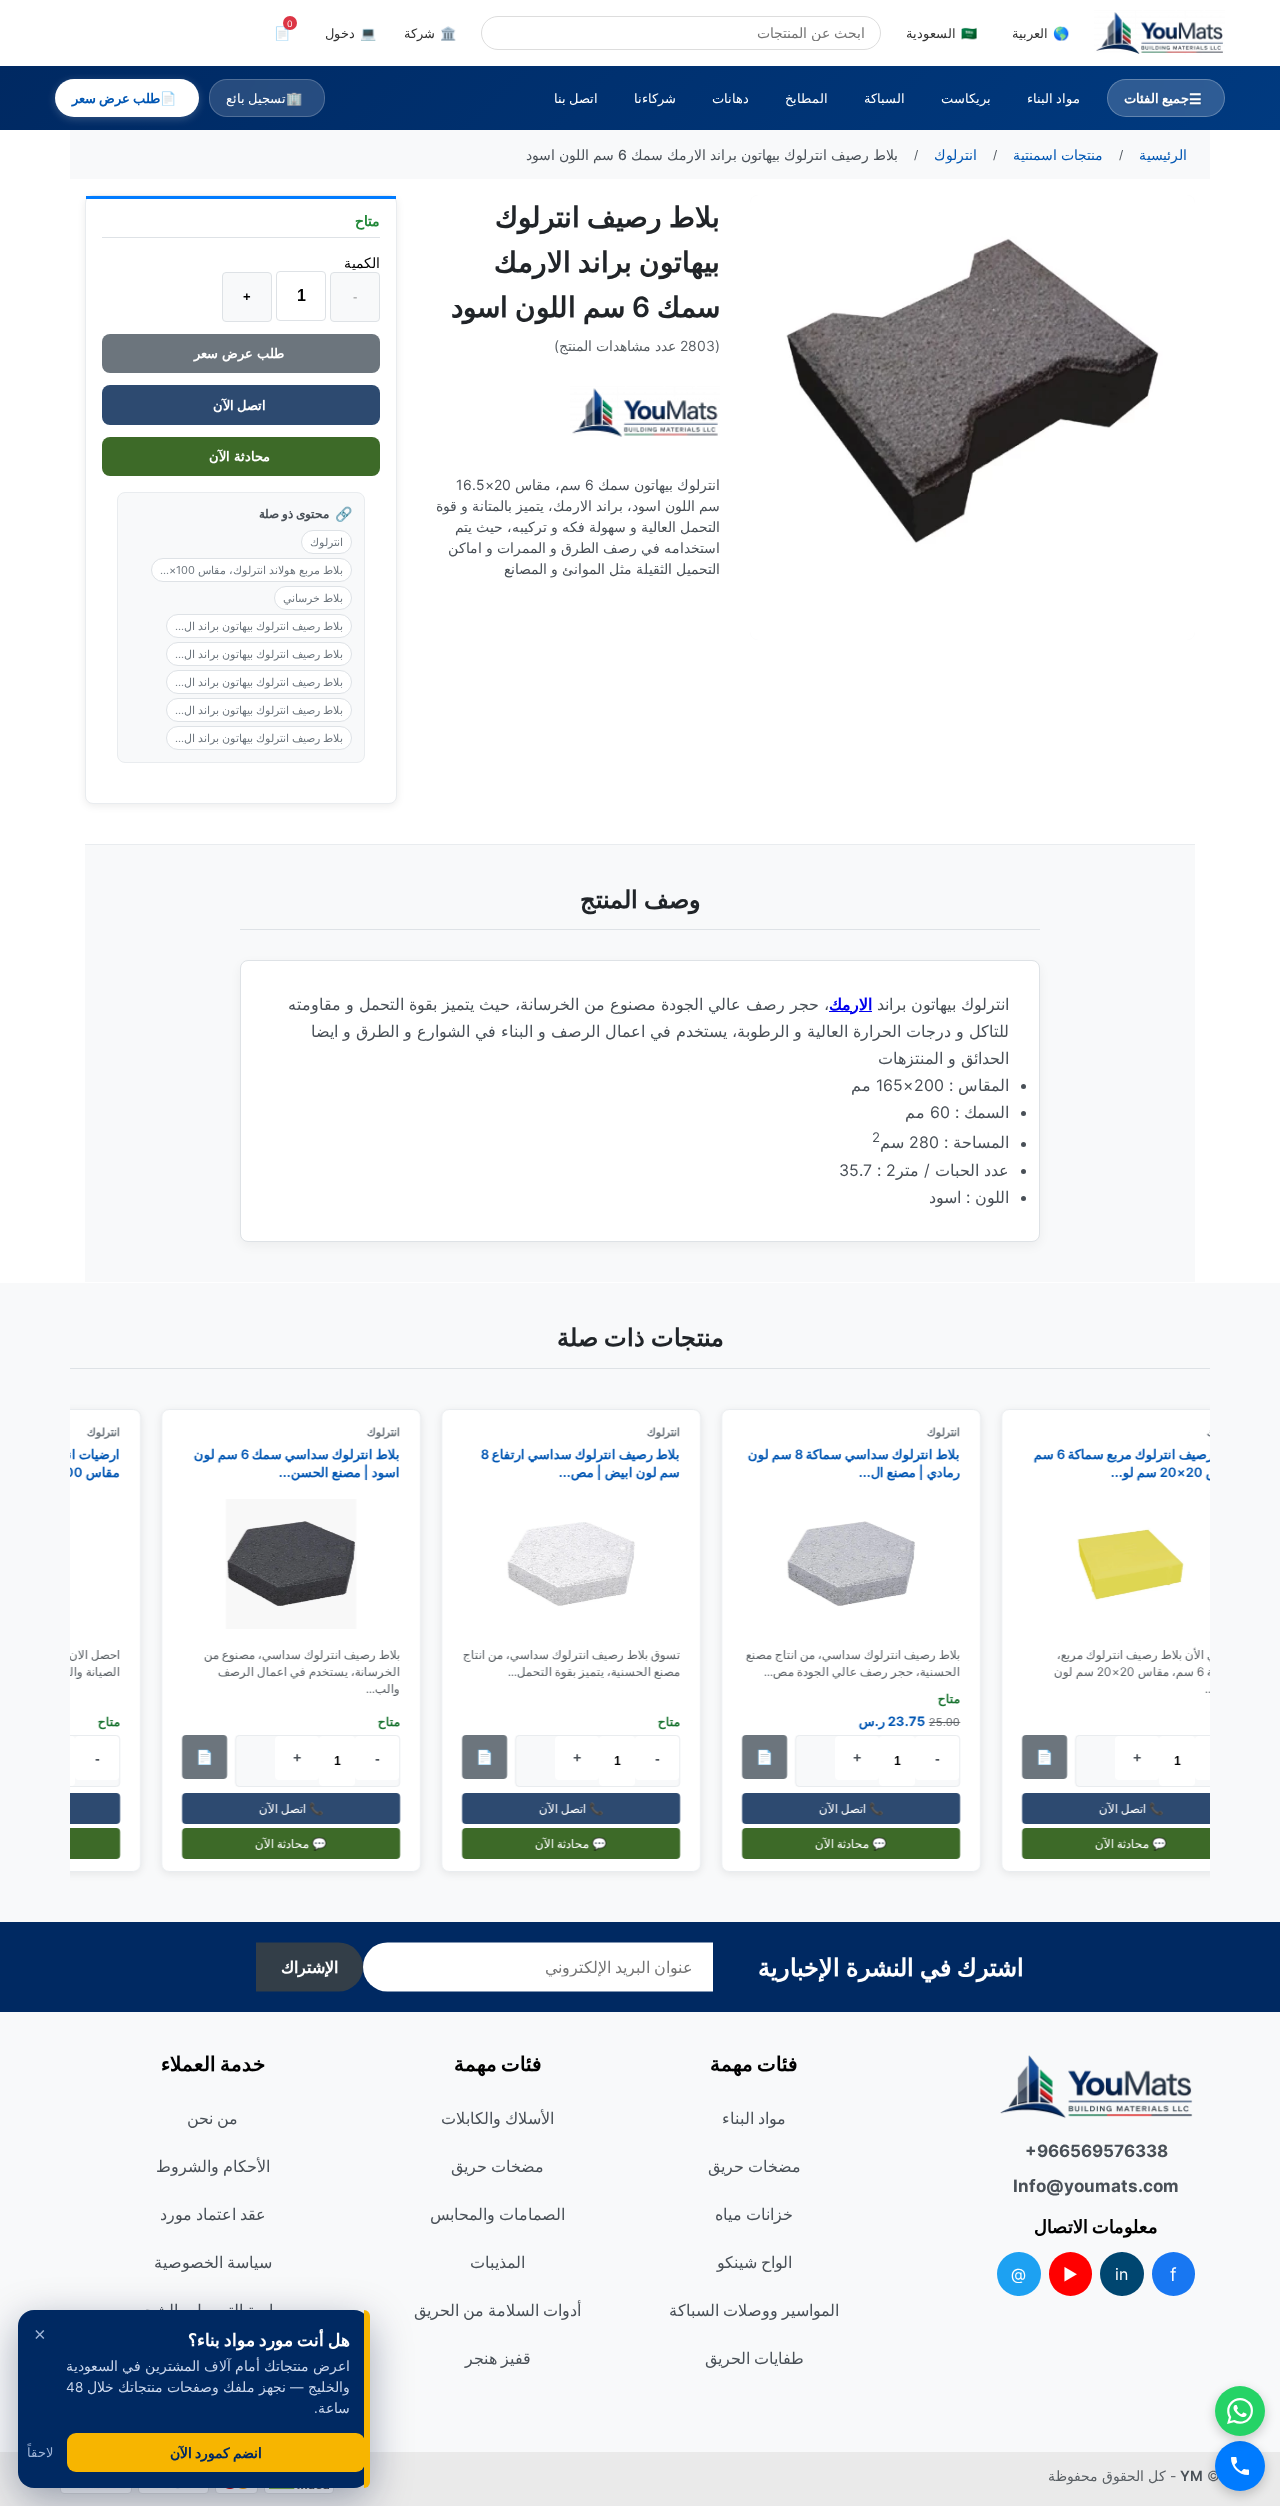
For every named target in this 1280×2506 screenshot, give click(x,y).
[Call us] (1240, 2466)
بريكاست (966, 98)
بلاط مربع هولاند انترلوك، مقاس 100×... (251, 570)
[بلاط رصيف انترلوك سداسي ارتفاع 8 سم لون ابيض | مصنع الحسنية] (580, 1564)
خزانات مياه (754, 2214)
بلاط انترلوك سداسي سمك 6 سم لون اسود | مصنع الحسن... (306, 1463)
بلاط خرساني (313, 598)
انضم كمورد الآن (216, 2452)
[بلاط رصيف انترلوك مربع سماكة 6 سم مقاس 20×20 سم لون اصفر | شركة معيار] (1140, 1564)
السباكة (884, 98)
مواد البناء (1053, 98)
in (1121, 2274)
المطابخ (806, 98)
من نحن (212, 2118)
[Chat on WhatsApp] (1240, 2411)
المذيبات (497, 2262)
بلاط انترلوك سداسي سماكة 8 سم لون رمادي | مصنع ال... (863, 1463)
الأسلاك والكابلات (497, 2118)
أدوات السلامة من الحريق (497, 2310)
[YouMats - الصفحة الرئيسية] (645, 412)
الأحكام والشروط (213, 2166)
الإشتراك (309, 1967)
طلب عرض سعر (241, 353)
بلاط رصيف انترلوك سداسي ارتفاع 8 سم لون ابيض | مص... (589, 1463)
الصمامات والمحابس (497, 2214)
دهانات (730, 98)
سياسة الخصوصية (213, 2262)
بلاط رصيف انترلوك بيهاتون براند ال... (259, 626)
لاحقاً (40, 2452)
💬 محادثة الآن (1140, 1843)
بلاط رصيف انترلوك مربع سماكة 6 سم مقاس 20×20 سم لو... (1146, 1463)
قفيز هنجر (498, 2358)
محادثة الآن (241, 456)
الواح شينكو (754, 2262)
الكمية (362, 262)
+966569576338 (1096, 2151)
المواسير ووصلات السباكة (754, 2310)
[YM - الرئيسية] (1159, 33)
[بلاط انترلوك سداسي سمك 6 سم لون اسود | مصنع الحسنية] (300, 1564)
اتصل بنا (576, 98)
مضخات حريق (754, 2166)
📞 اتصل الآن (1139, 1808)
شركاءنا (655, 98)
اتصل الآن (241, 405)
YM (1191, 2475)
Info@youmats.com (1096, 2186)
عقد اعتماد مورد (213, 2214)
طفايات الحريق (754, 2358)
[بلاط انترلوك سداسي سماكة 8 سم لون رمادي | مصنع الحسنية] (860, 1564)
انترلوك (326, 542)
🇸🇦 (941, 33)
